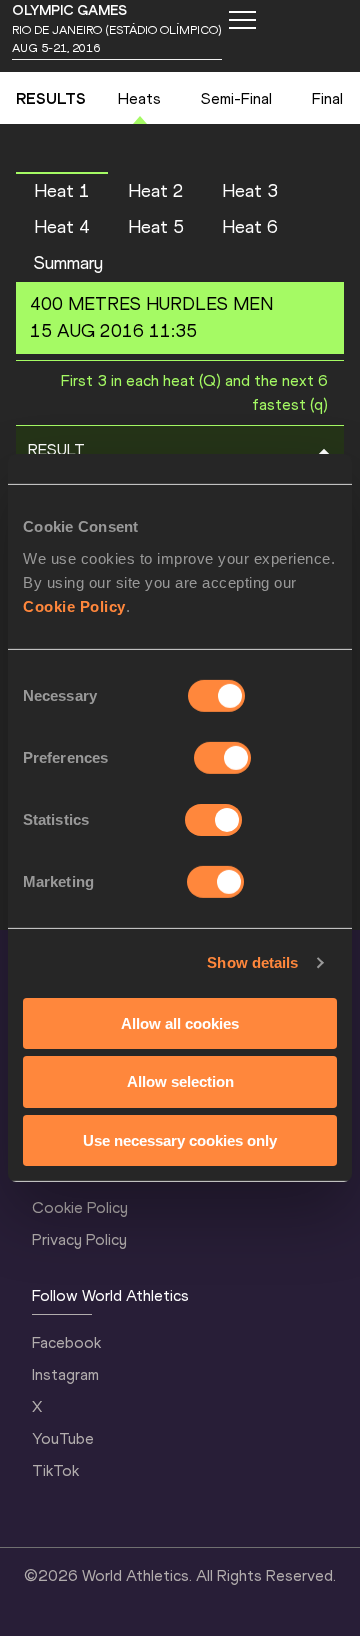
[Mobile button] (242, 20)
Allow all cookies (180, 1022)
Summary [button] (68, 263)
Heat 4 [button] (62, 227)
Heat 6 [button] (250, 227)
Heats (139, 98)
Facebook (66, 1342)
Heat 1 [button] (62, 191)
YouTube (63, 1438)
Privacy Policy (79, 1239)
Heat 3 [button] (250, 191)
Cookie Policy (74, 605)
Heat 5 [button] (156, 227)
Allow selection (180, 1081)
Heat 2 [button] (156, 191)
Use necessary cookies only (180, 1140)
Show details (252, 962)
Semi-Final (236, 98)
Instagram (65, 1374)
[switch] (222, 757)
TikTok (55, 1470)
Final (327, 98)
